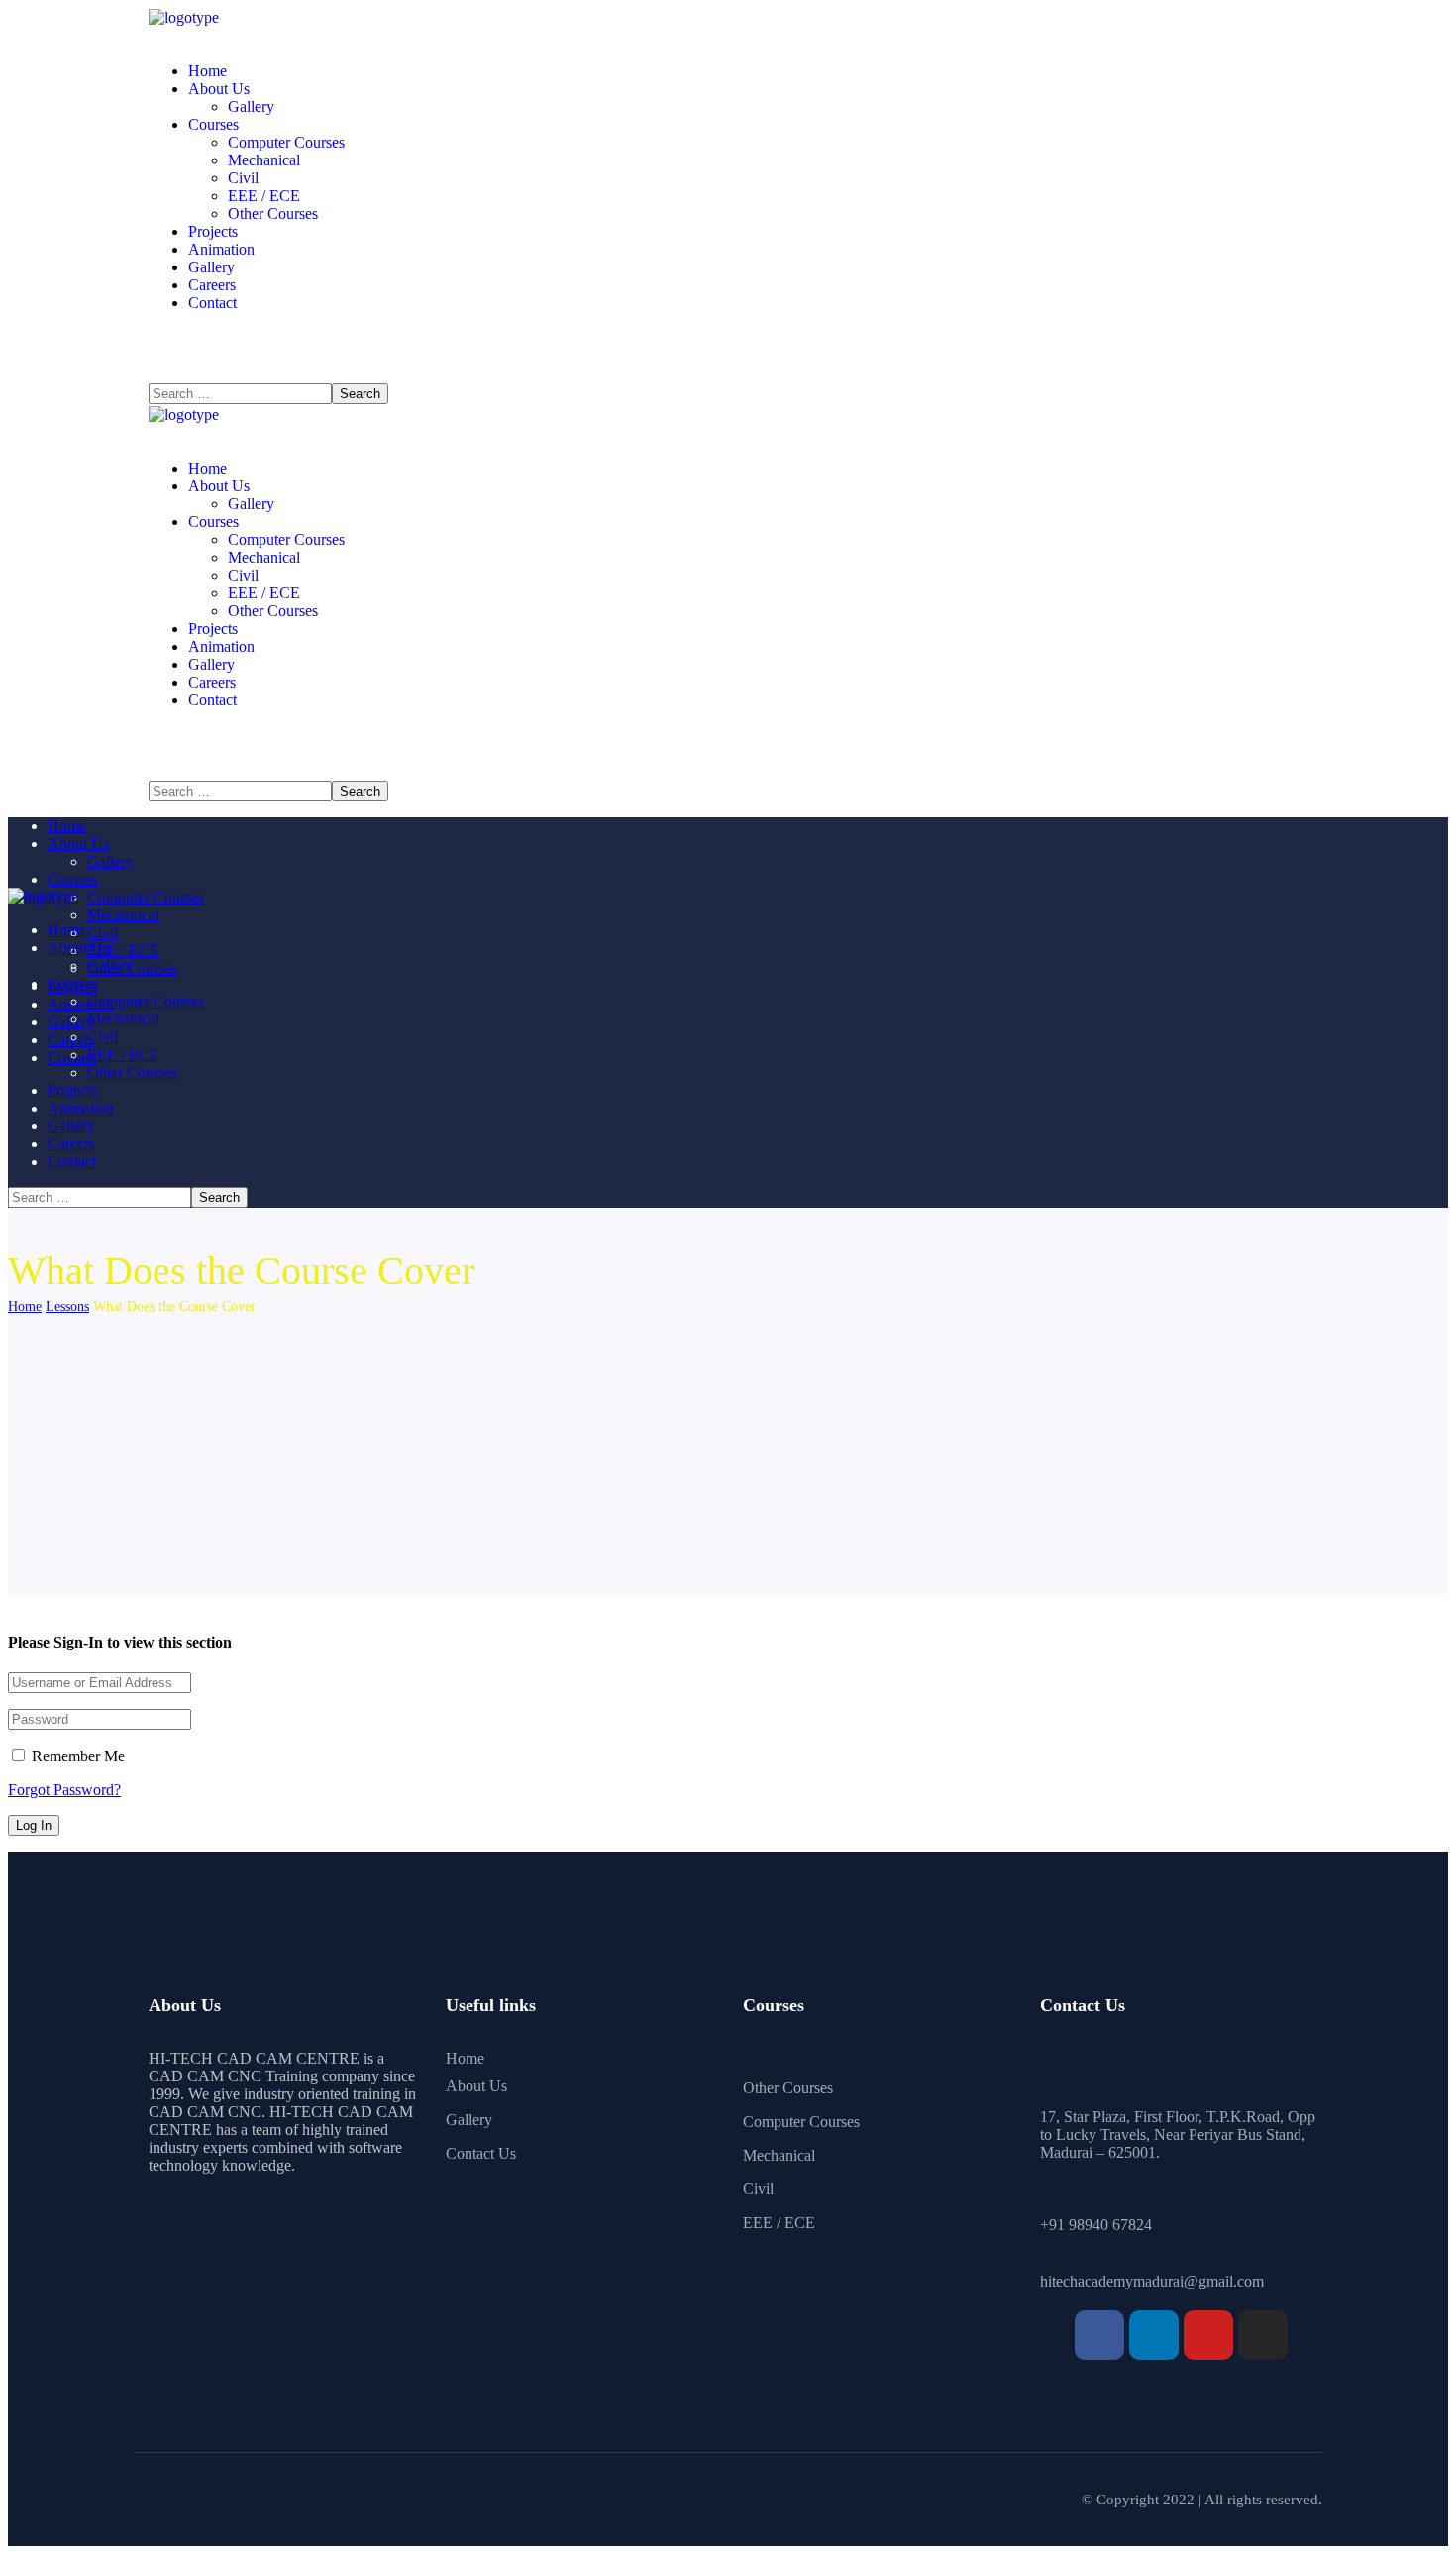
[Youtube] (1208, 2335)
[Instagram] (1263, 2335)
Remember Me (76, 1756)
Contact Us (481, 2153)
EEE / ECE (779, 2223)
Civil (758, 2189)
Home (25, 1306)
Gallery (469, 2120)
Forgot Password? (64, 1790)
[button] (728, 366)
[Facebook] (1099, 2335)
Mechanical (779, 2155)
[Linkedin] (1154, 2335)
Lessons (67, 1306)
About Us (476, 2086)
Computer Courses (801, 2122)
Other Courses (788, 2088)
